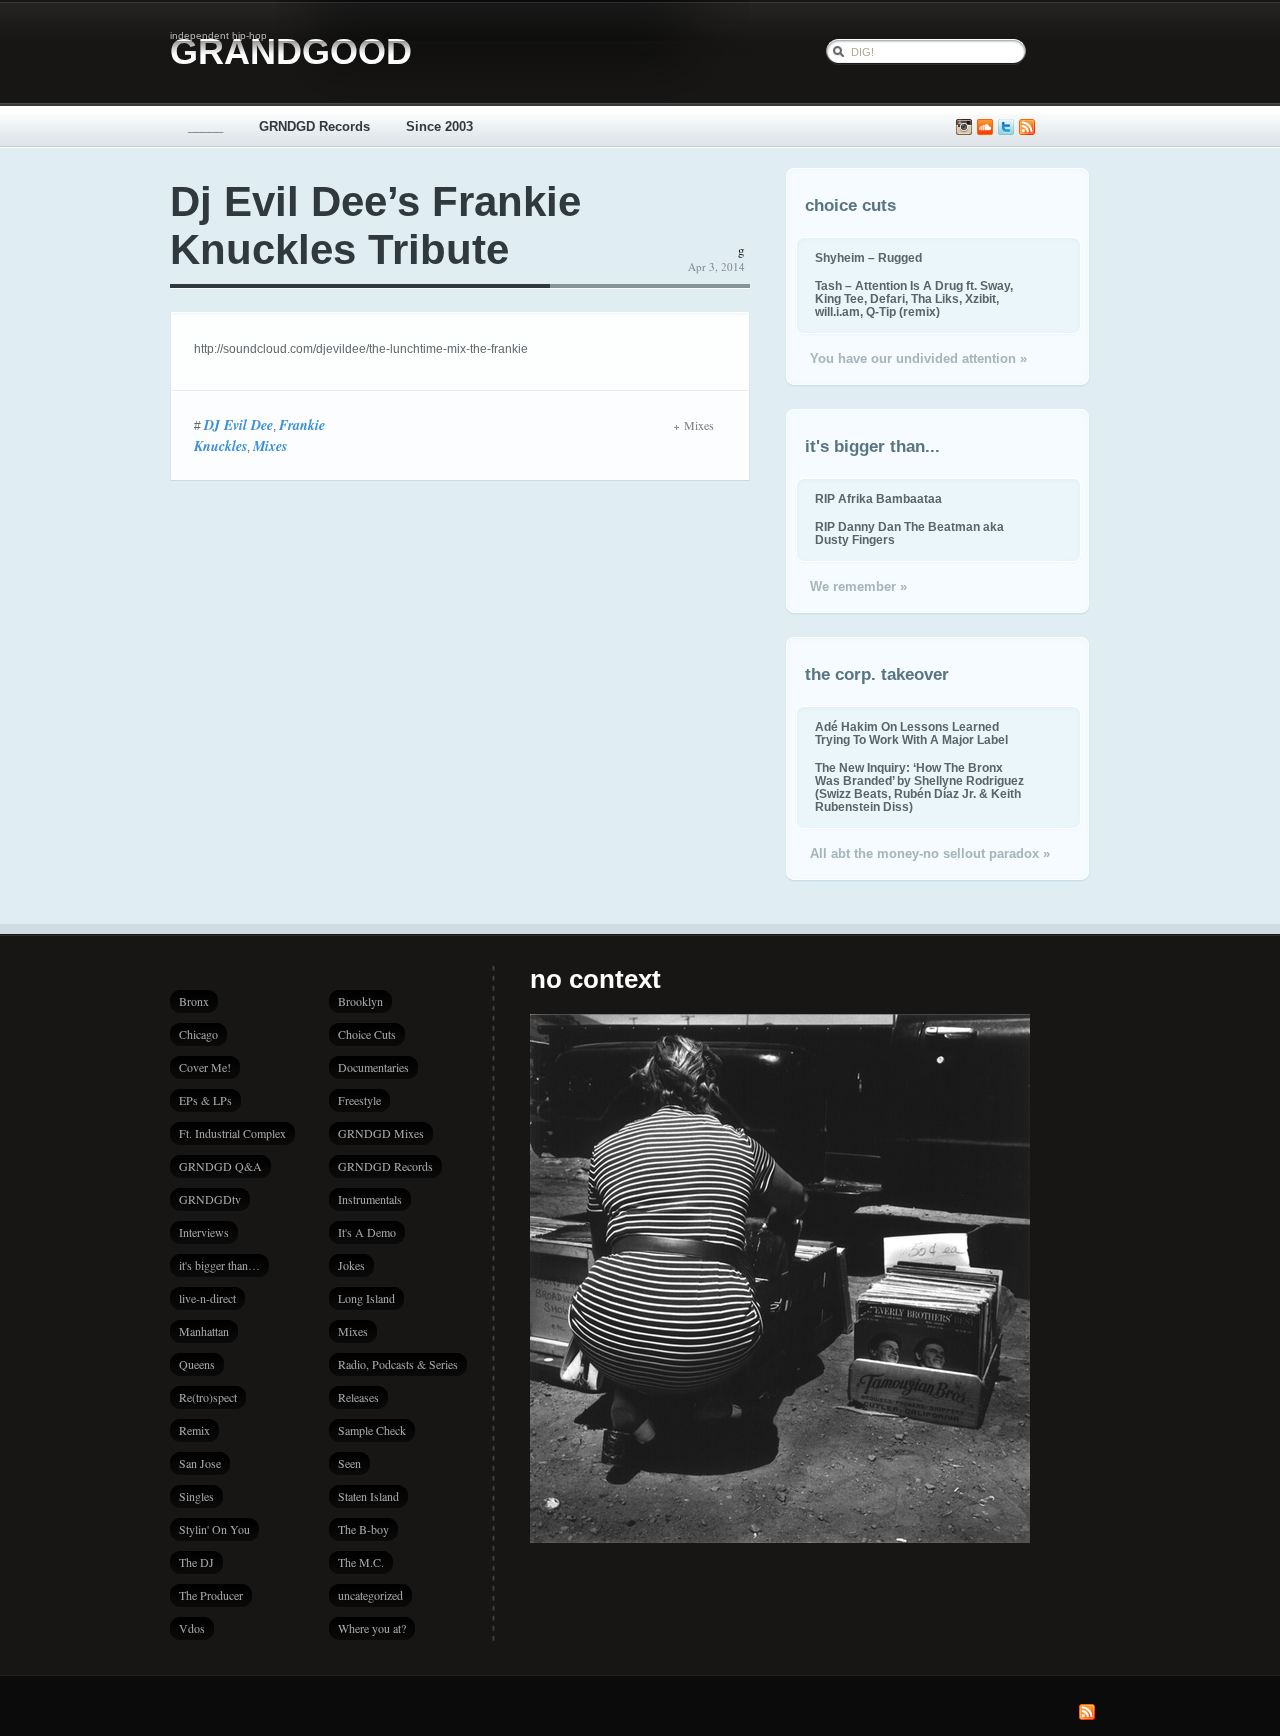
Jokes (351, 1265)
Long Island (366, 1298)
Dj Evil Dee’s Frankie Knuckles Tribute (375, 225)
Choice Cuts (367, 1034)
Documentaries (373, 1067)
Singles (196, 1496)
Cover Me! (205, 1067)
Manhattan (204, 1331)
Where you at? (372, 1628)
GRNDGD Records (314, 126)
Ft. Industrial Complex (232, 1133)
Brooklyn (360, 1001)
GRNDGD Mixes (381, 1133)
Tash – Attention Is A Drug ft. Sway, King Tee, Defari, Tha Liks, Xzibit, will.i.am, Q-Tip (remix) (914, 298)
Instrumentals (370, 1199)
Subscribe (1027, 127)
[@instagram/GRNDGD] (964, 127)
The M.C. (361, 1562)
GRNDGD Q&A (220, 1166)
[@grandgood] (1006, 127)
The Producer (211, 1595)
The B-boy (363, 1529)
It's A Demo (367, 1232)
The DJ (196, 1562)
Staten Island (368, 1496)
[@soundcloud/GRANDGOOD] (985, 127)
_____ (205, 126)
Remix (194, 1430)
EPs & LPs (205, 1100)
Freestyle (359, 1100)
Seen (349, 1463)
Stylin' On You (214, 1529)
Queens (197, 1364)
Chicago (198, 1034)
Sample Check (372, 1430)
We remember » (858, 586)
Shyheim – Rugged (868, 257)
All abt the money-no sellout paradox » (930, 853)
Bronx (194, 1001)
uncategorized (370, 1595)
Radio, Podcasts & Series (398, 1364)
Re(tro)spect (208, 1397)
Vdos (192, 1628)
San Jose (200, 1463)
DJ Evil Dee (238, 425)
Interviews (204, 1232)
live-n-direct (207, 1298)
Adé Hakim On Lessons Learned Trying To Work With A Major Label (911, 733)
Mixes (270, 446)
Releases (358, 1397)
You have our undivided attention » (918, 358)
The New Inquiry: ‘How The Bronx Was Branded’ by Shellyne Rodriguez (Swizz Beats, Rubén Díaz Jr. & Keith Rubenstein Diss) (919, 787)
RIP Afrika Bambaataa (878, 498)
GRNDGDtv (210, 1199)
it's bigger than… (219, 1265)
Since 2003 (439, 126)
